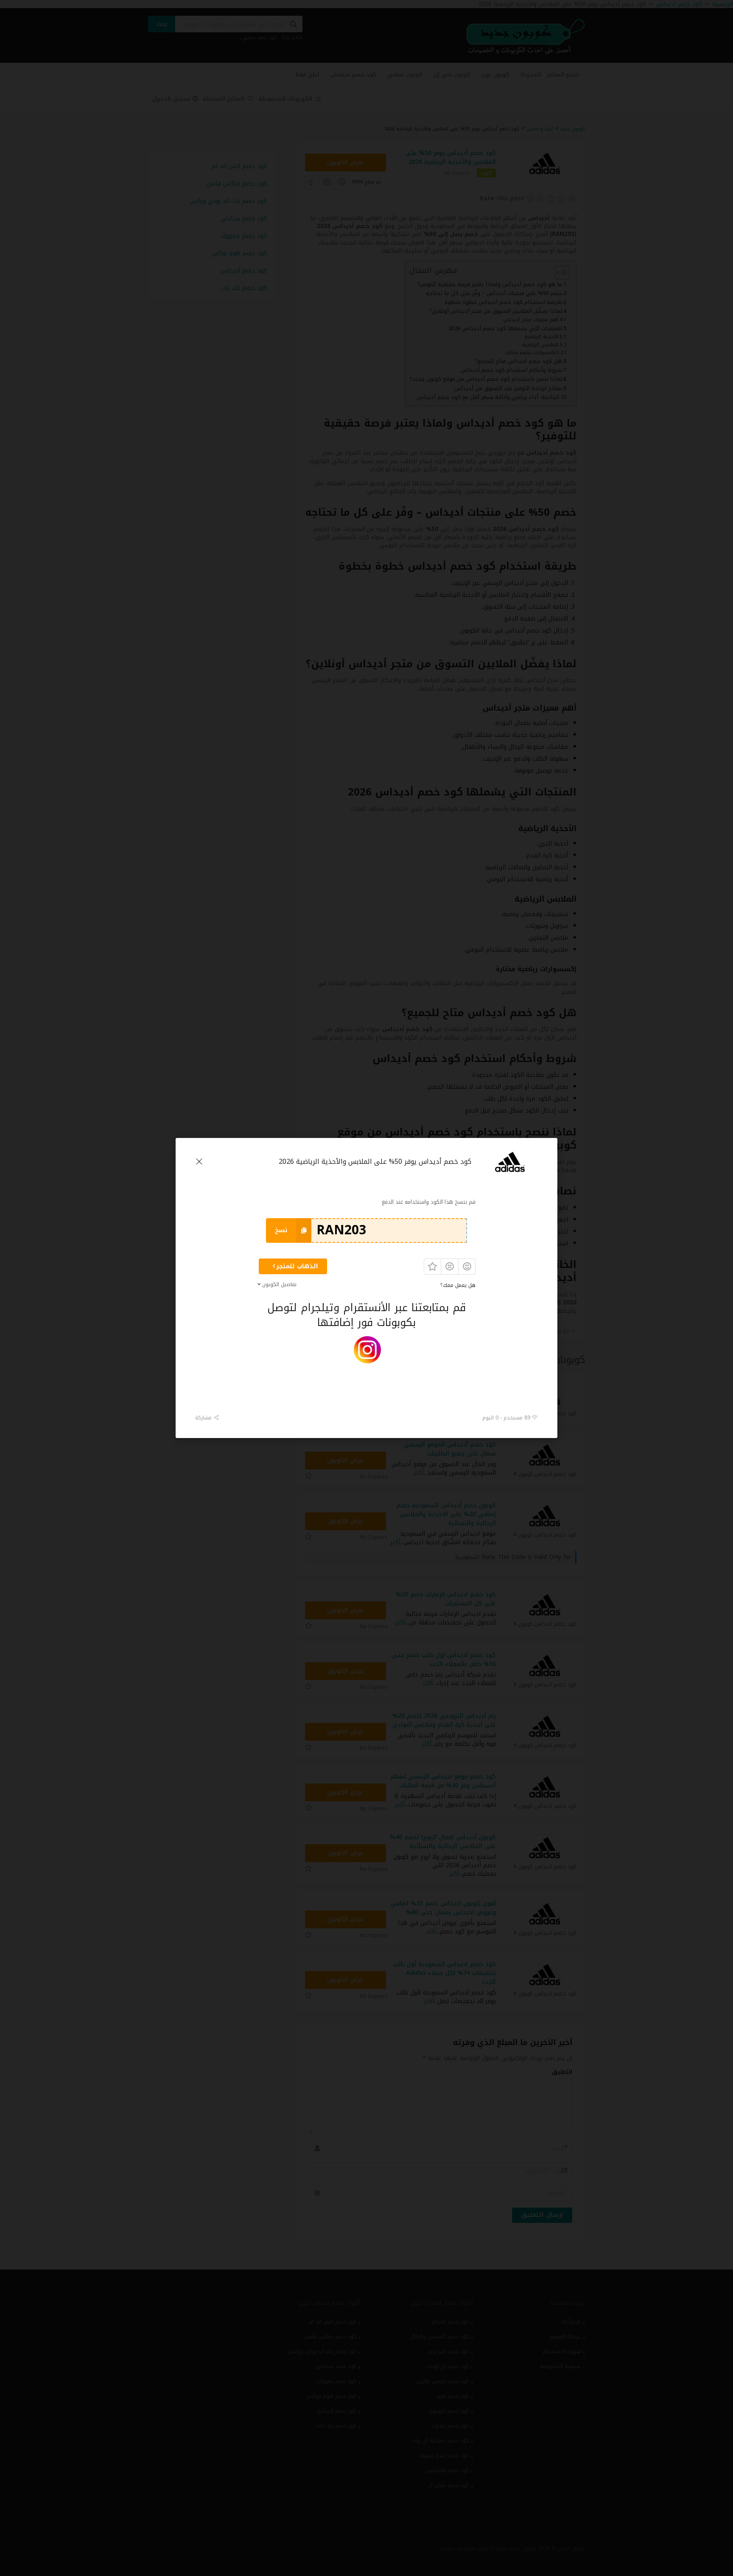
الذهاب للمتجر (297, 1266)
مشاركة (204, 1417)
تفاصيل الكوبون (279, 1284)
